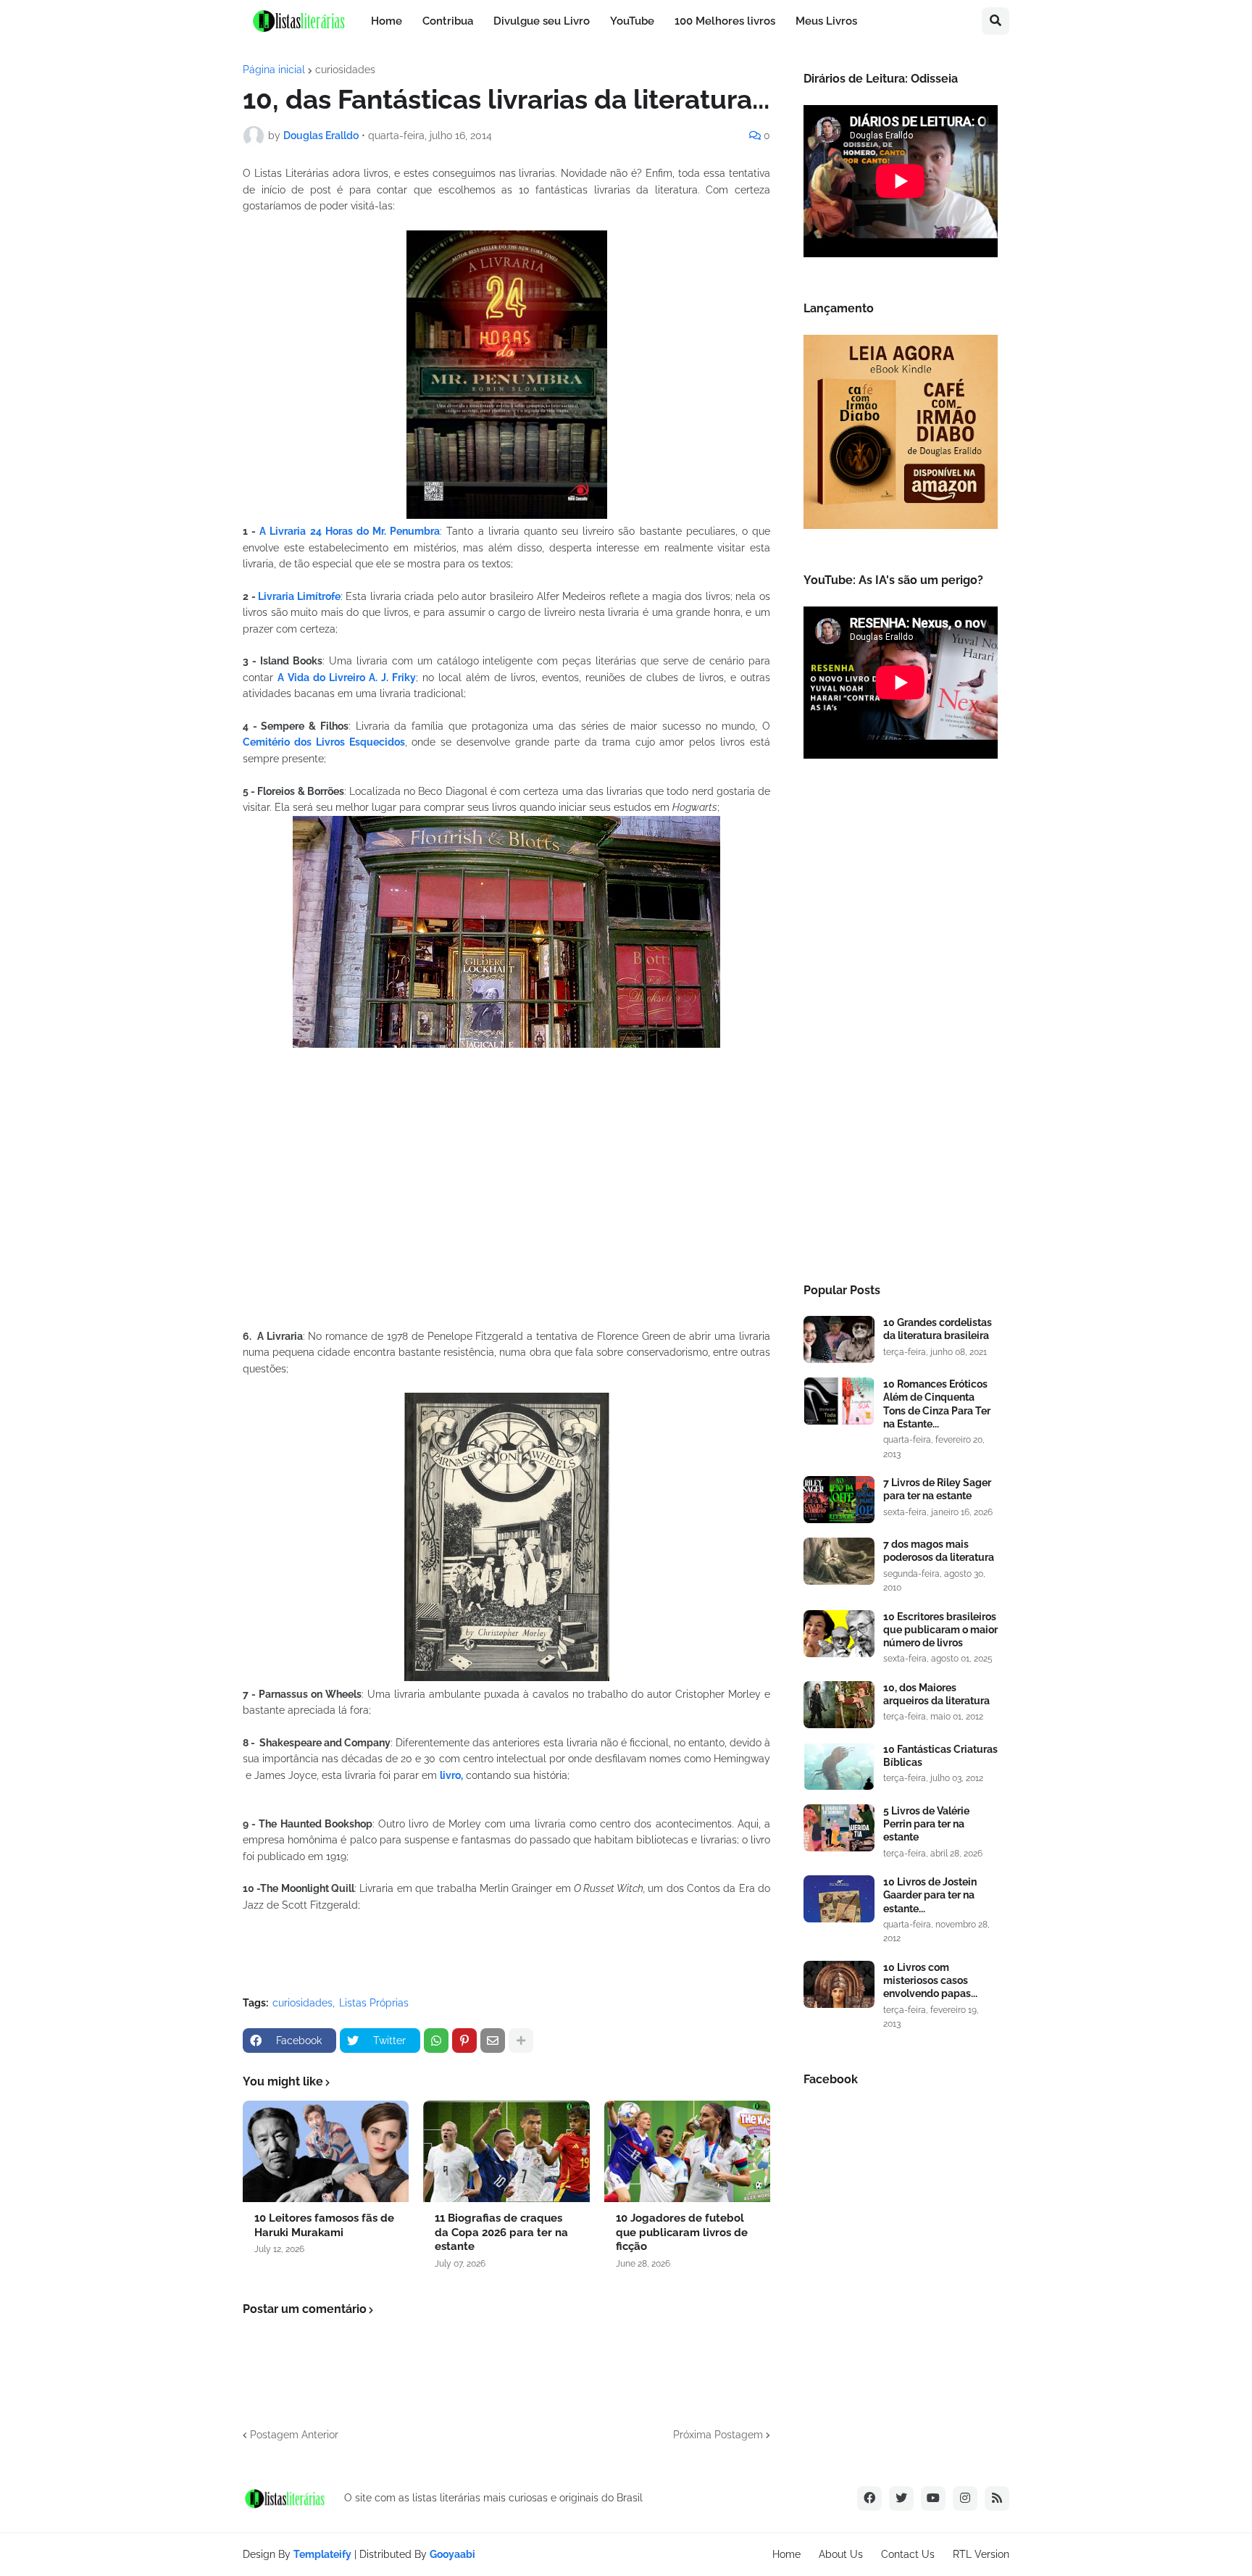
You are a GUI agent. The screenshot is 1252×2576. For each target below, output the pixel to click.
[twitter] (901, 2498)
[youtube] (933, 2498)
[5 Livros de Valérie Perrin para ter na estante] (839, 1828)
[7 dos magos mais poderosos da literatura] (839, 1561)
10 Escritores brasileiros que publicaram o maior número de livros (940, 1630)
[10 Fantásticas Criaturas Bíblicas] (839, 1766)
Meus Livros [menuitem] (826, 21)
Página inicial (274, 70)
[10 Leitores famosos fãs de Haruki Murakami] (326, 2151)
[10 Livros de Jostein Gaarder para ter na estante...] (839, 1899)
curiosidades (345, 70)
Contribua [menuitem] (448, 21)
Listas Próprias (374, 2003)
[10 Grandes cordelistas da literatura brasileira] (839, 1339)
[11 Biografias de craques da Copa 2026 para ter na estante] (506, 2151)
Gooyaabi (452, 2554)
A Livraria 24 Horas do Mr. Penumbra (350, 531)
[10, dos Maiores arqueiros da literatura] (839, 1705)
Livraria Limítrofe (299, 596)
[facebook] (869, 2498)
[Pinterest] (464, 2041)
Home (786, 2554)
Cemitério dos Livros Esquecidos (324, 742)
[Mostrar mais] (521, 2041)
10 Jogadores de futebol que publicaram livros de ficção (682, 2232)
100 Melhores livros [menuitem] (725, 21)
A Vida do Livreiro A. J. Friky (347, 678)
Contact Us (908, 2554)
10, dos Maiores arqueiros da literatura (936, 1694)
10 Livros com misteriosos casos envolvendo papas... (930, 1980)
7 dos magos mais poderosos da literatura (939, 1551)
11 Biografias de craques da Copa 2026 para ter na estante (501, 2232)
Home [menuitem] (387, 21)
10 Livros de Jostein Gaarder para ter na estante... (930, 1895)
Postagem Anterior (294, 2435)
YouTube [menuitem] (632, 21)
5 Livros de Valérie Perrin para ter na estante (926, 1824)
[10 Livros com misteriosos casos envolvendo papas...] (839, 1984)
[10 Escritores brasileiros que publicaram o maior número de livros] (839, 1634)
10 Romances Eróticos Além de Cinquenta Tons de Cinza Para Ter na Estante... (937, 1404)
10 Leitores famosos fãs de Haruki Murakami (324, 2225)
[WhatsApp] (436, 2041)
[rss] (997, 2498)
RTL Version (981, 2554)
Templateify (322, 2554)
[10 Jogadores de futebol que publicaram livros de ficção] (687, 2151)
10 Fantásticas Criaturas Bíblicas (940, 1756)
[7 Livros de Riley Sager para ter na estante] (839, 1500)
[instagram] (965, 2498)
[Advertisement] (901, 1025)
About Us (841, 2554)
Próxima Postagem (718, 2435)
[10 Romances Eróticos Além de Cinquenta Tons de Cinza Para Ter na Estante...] (839, 1401)
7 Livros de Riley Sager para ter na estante (937, 1489)
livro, (451, 1775)
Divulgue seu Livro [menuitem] (542, 21)
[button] (996, 21)
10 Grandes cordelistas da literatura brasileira (938, 1329)
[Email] (493, 2041)
